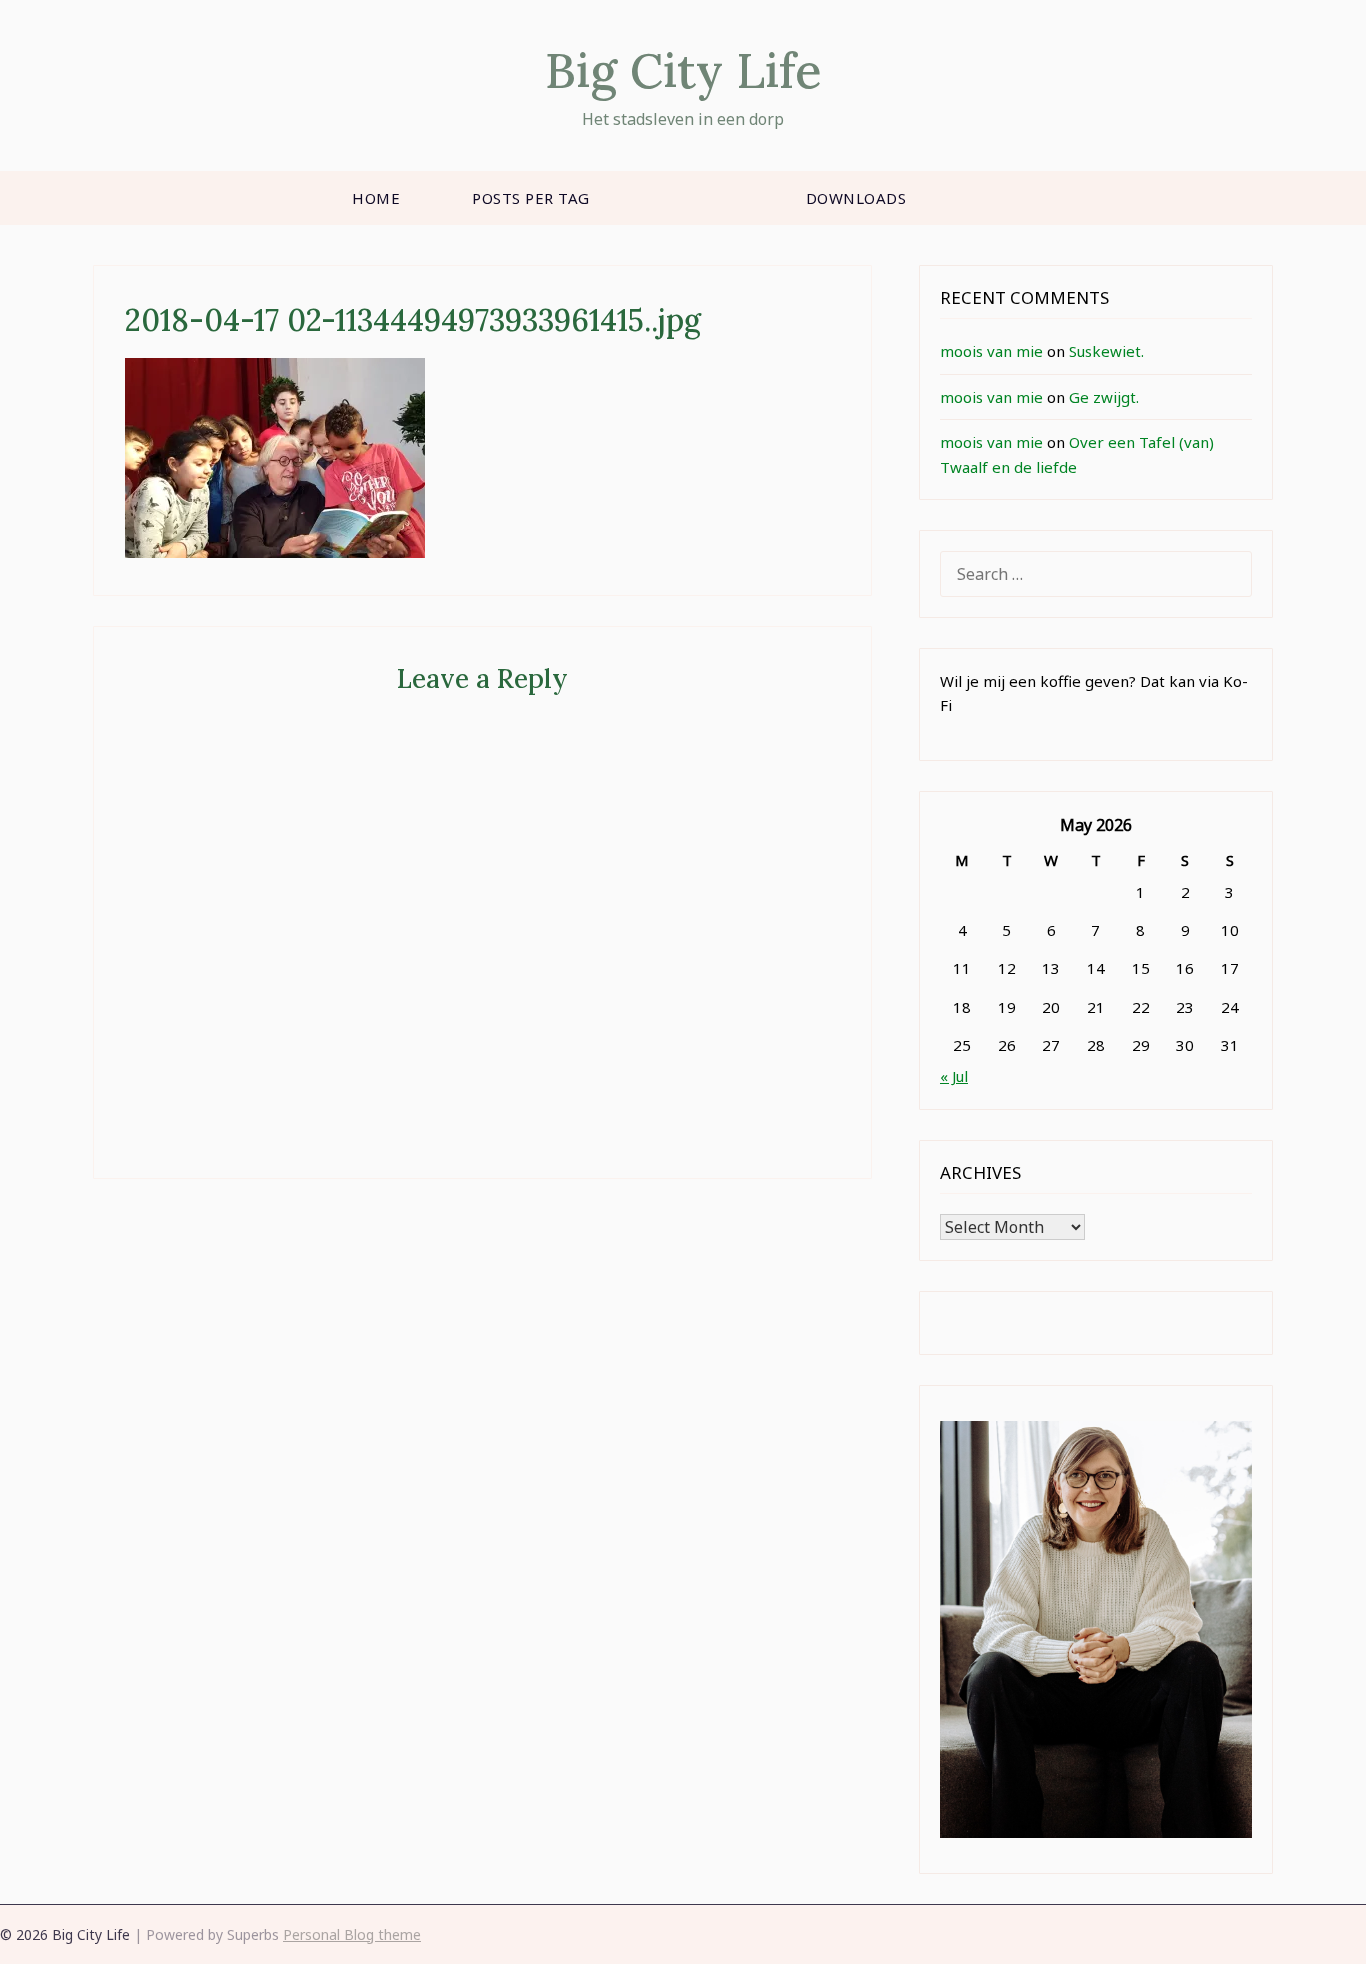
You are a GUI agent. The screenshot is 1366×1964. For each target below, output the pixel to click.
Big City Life (683, 70)
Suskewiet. (1106, 351)
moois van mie (991, 351)
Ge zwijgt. (1104, 397)
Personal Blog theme (352, 1934)
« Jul (954, 1076)
